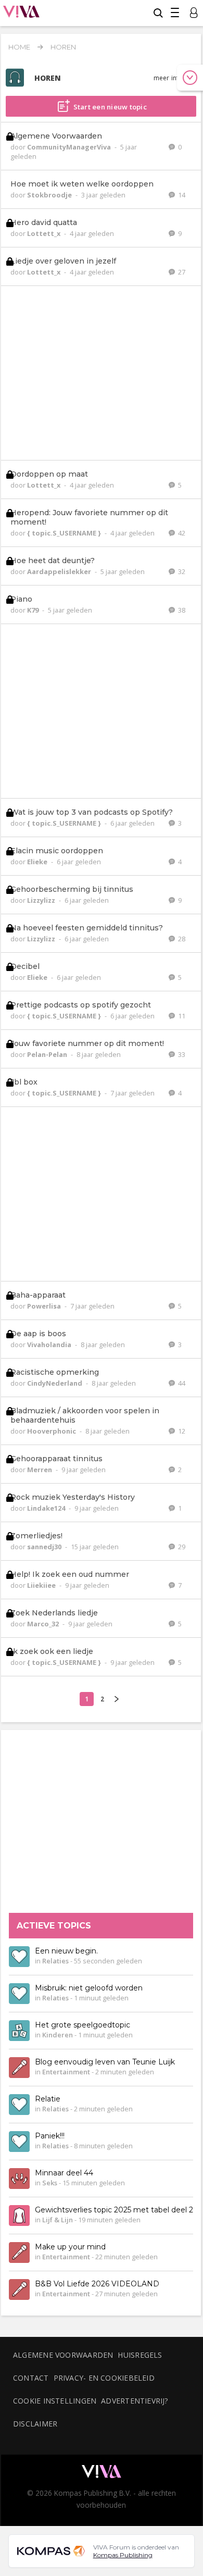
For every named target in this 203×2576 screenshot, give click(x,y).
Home (19, 47)
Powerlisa (45, 1306)
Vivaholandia (50, 1345)
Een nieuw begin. (66, 1951)
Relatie (48, 2099)
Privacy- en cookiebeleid (104, 2378)
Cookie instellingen (55, 2401)
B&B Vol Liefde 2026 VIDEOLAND (97, 2284)
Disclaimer (35, 2424)
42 (181, 533)
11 (181, 1016)
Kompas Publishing (123, 2555)
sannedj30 (45, 1547)
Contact (31, 2378)
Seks (50, 2183)
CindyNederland (55, 1383)
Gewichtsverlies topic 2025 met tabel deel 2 (114, 2210)
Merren (40, 1470)
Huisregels (140, 2355)
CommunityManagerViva (70, 147)
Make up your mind (70, 2247)
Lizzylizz (42, 900)
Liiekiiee (42, 1585)
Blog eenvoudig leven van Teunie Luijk (105, 2062)
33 (181, 1054)
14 (181, 195)
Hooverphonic (52, 1431)
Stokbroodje (50, 195)
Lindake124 (47, 1508)
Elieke (38, 862)
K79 (34, 610)
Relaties (55, 1961)
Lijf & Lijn (58, 2220)
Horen (63, 47)
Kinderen (58, 2035)
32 (181, 571)
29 (181, 1547)
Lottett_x (45, 233)
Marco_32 (44, 1624)
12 (181, 1431)
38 (181, 610)
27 (181, 272)
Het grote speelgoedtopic (83, 2025)
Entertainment (66, 2072)
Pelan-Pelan (48, 1054)
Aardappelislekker (60, 571)
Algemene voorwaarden (63, 2355)
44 (181, 1383)
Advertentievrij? (135, 2401)
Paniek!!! (50, 2136)
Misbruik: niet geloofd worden (89, 1988)
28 (181, 939)
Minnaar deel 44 (64, 2173)
